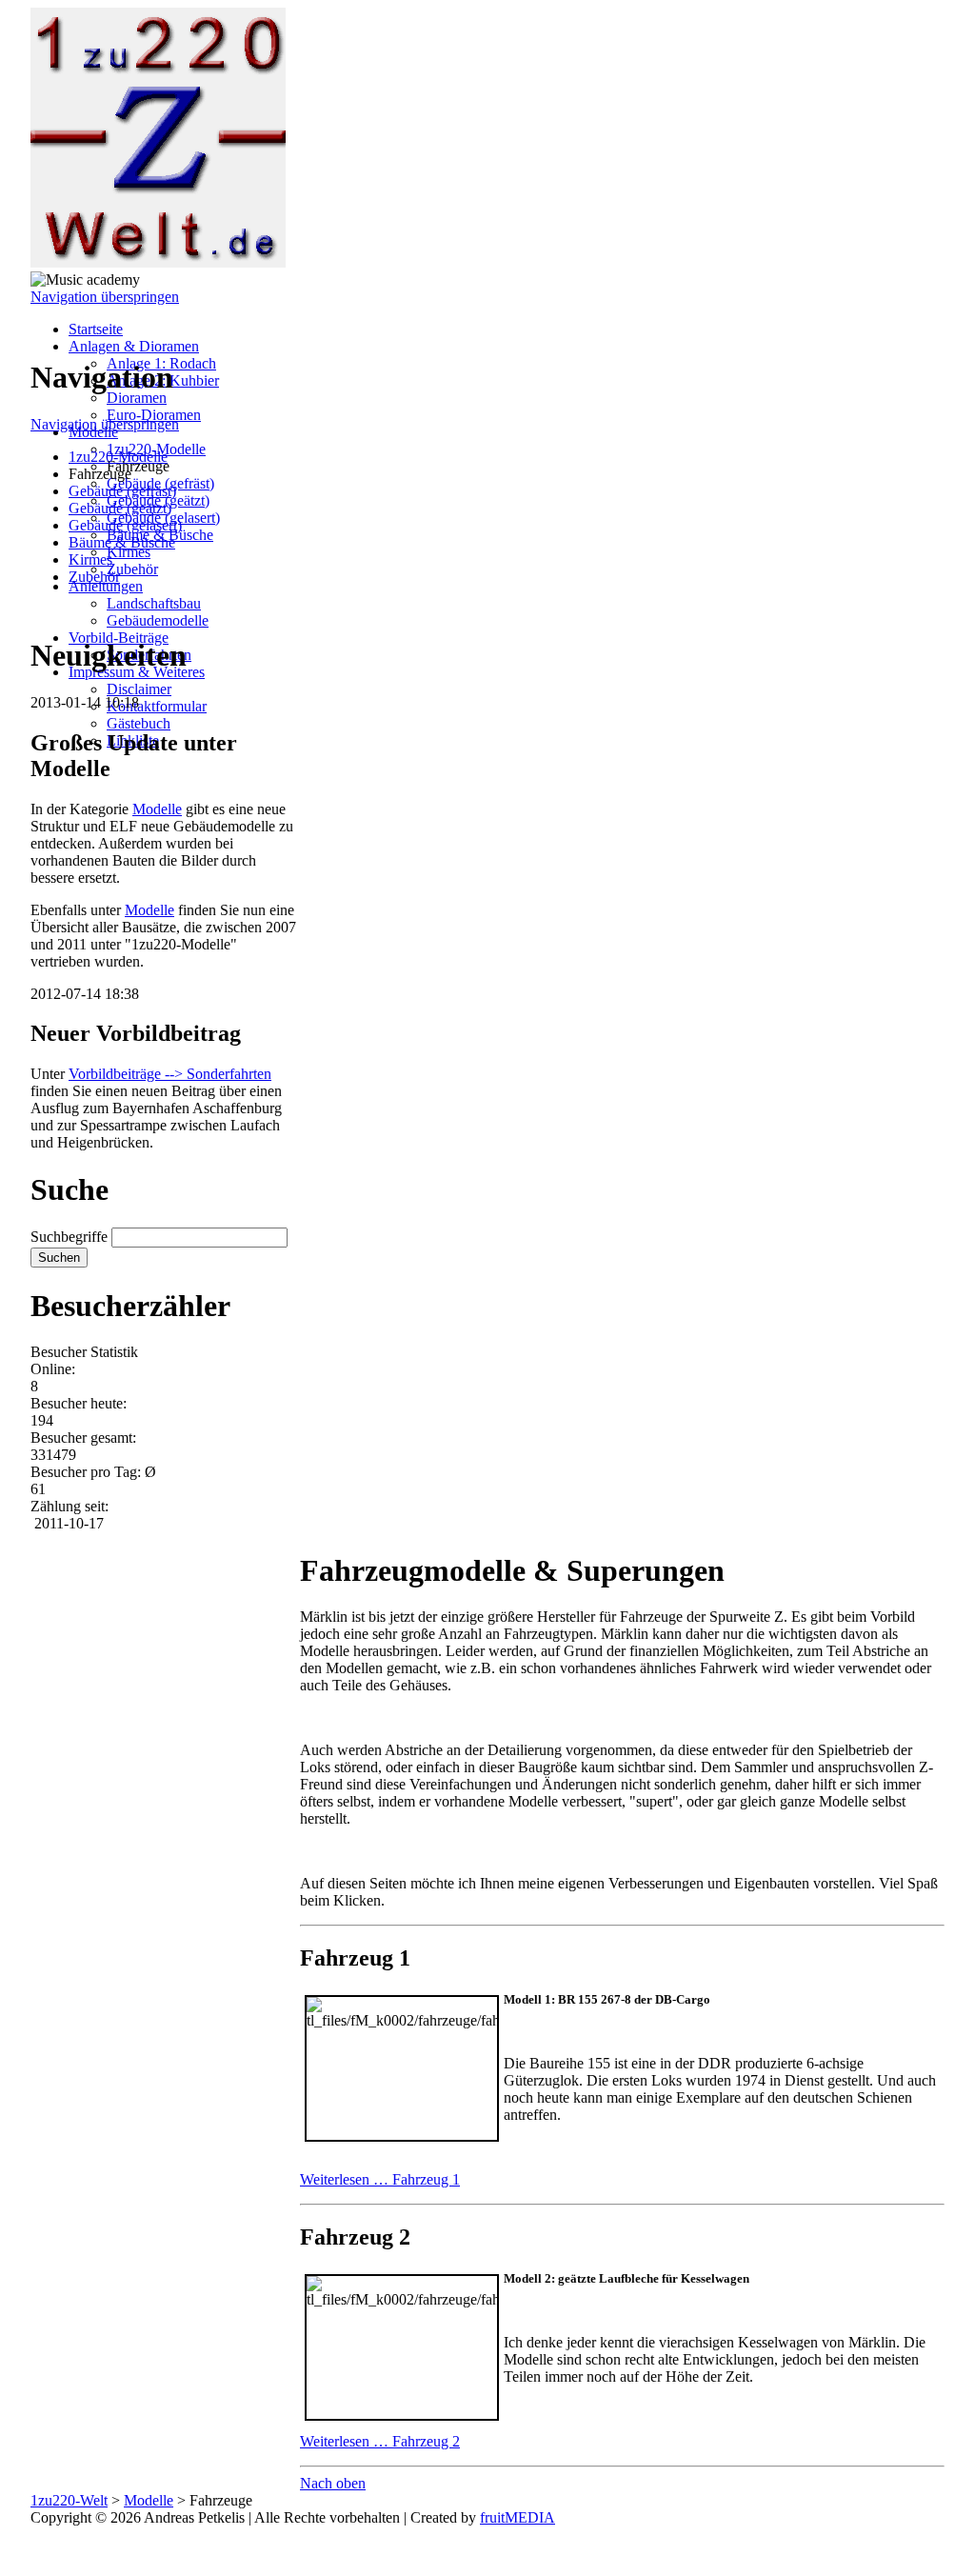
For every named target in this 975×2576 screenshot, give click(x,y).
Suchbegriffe (69, 1237)
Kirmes (129, 552)
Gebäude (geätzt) (120, 508)
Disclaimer (139, 689)
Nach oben (333, 2483)
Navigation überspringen (105, 297)
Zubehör (132, 569)
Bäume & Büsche (122, 542)
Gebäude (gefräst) (122, 491)
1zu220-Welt (69, 2500)
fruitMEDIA (517, 2517)
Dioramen (137, 398)
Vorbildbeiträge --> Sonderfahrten (170, 1074)
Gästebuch (139, 723)
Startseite (96, 329)
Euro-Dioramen (154, 415)
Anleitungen (106, 586)
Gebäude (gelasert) (125, 525)
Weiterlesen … (380, 2179)
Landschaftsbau (154, 603)
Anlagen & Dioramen (134, 346)
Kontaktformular (157, 706)
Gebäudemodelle (158, 620)
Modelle (157, 809)
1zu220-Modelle (118, 457)
